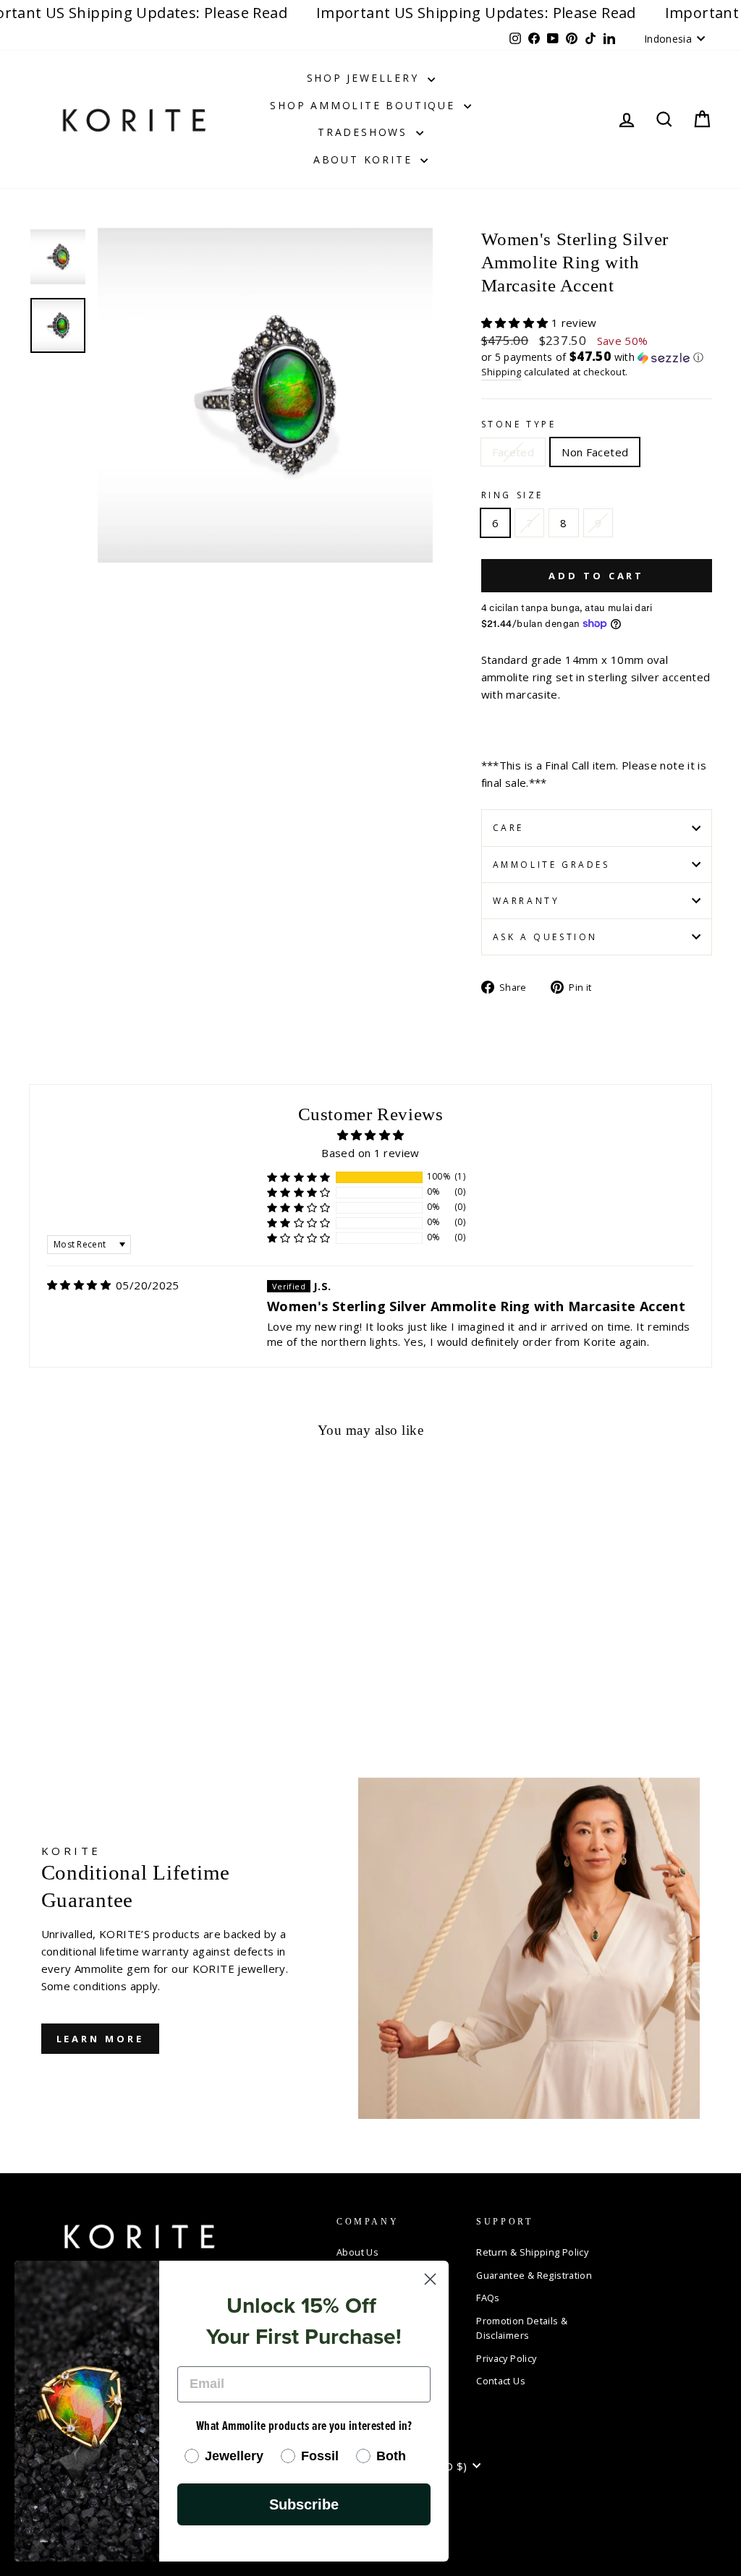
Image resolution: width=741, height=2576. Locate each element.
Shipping (501, 372)
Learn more (100, 2039)
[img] (79, 1285)
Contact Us (501, 2381)
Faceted (513, 452)
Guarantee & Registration (534, 2275)
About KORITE (365, 159)
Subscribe (304, 2504)
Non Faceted (595, 452)
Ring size (512, 495)
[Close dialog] (430, 2279)
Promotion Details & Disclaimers (522, 2328)
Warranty (526, 901)
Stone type (519, 424)
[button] (516, 323)
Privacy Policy (506, 2358)
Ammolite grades (551, 865)
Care (508, 828)
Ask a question (545, 937)
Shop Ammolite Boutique (365, 105)
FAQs (488, 2298)
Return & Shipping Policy (532, 2252)
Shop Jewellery (365, 78)
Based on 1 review (370, 1153)
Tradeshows (365, 132)
